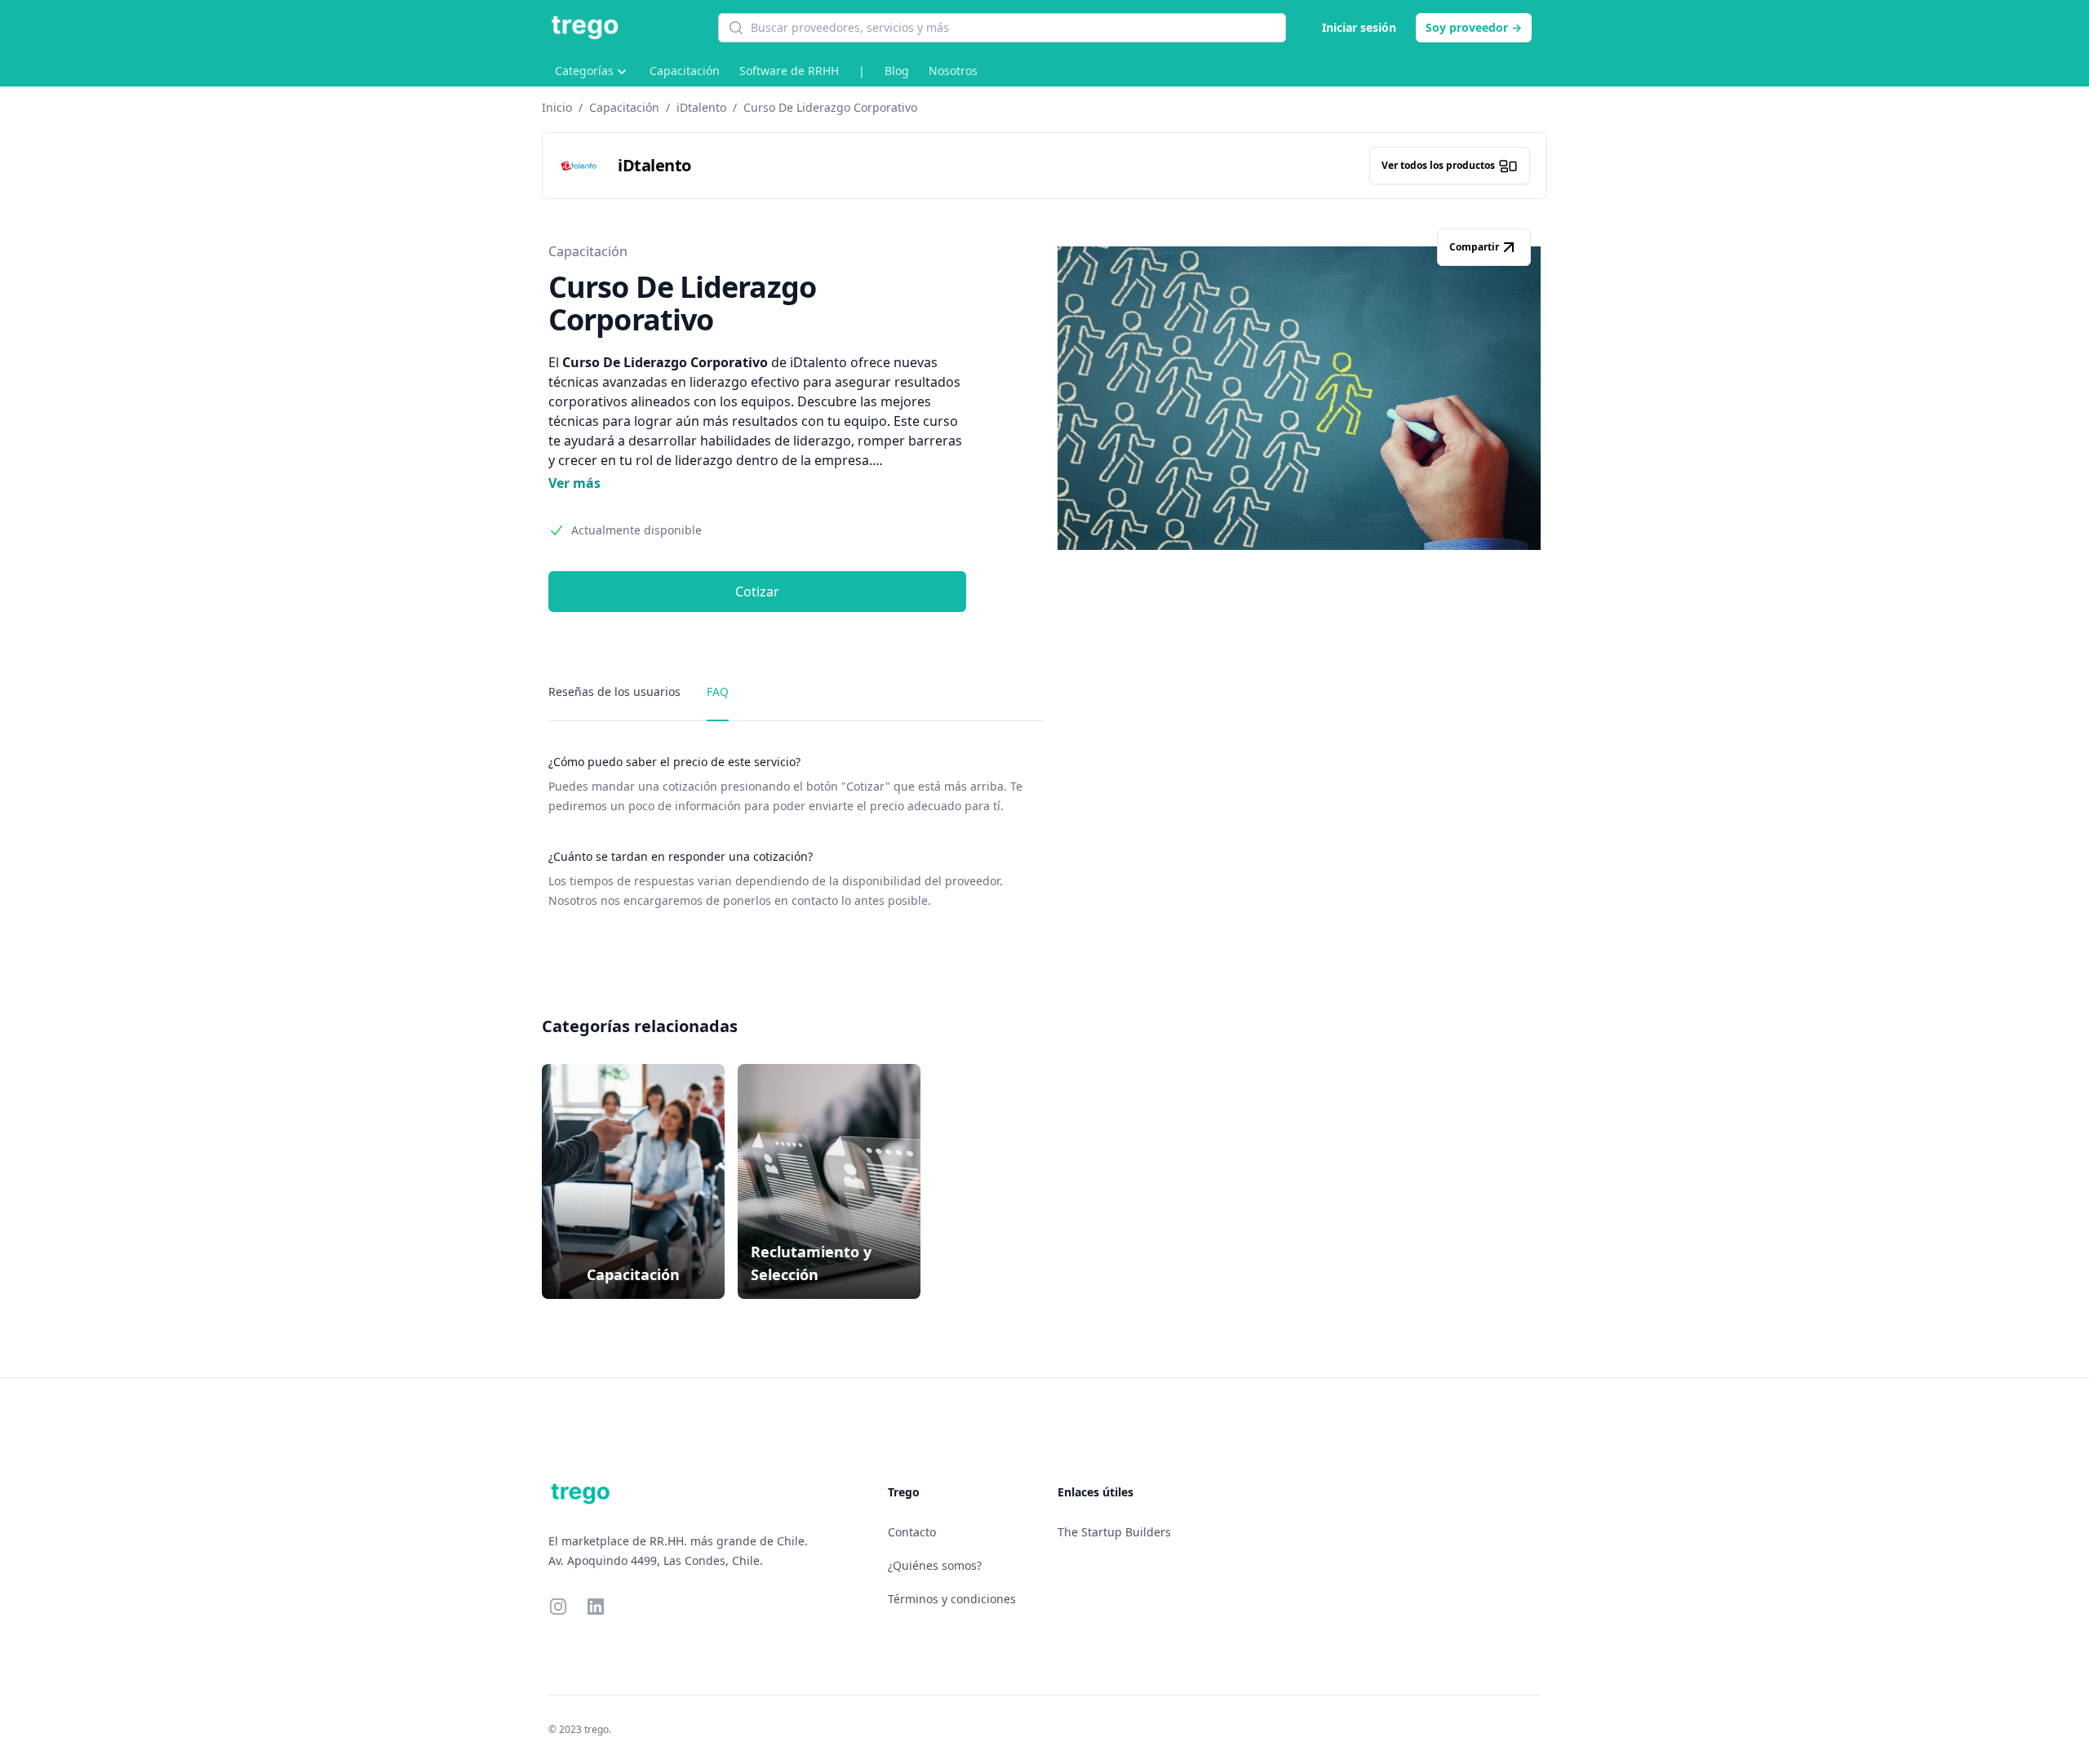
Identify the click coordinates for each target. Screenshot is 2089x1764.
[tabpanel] (796, 832)
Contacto (912, 1532)
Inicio (557, 107)
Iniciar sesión (1359, 27)
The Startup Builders (1114, 1532)
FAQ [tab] (718, 691)
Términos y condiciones (952, 1599)
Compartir (1474, 247)
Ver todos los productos (1438, 165)
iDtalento (701, 107)
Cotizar (757, 592)
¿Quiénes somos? (935, 1565)
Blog (897, 71)
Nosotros (953, 71)
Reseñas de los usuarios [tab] (614, 691)
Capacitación (685, 71)
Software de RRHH (789, 71)
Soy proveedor (1474, 27)
